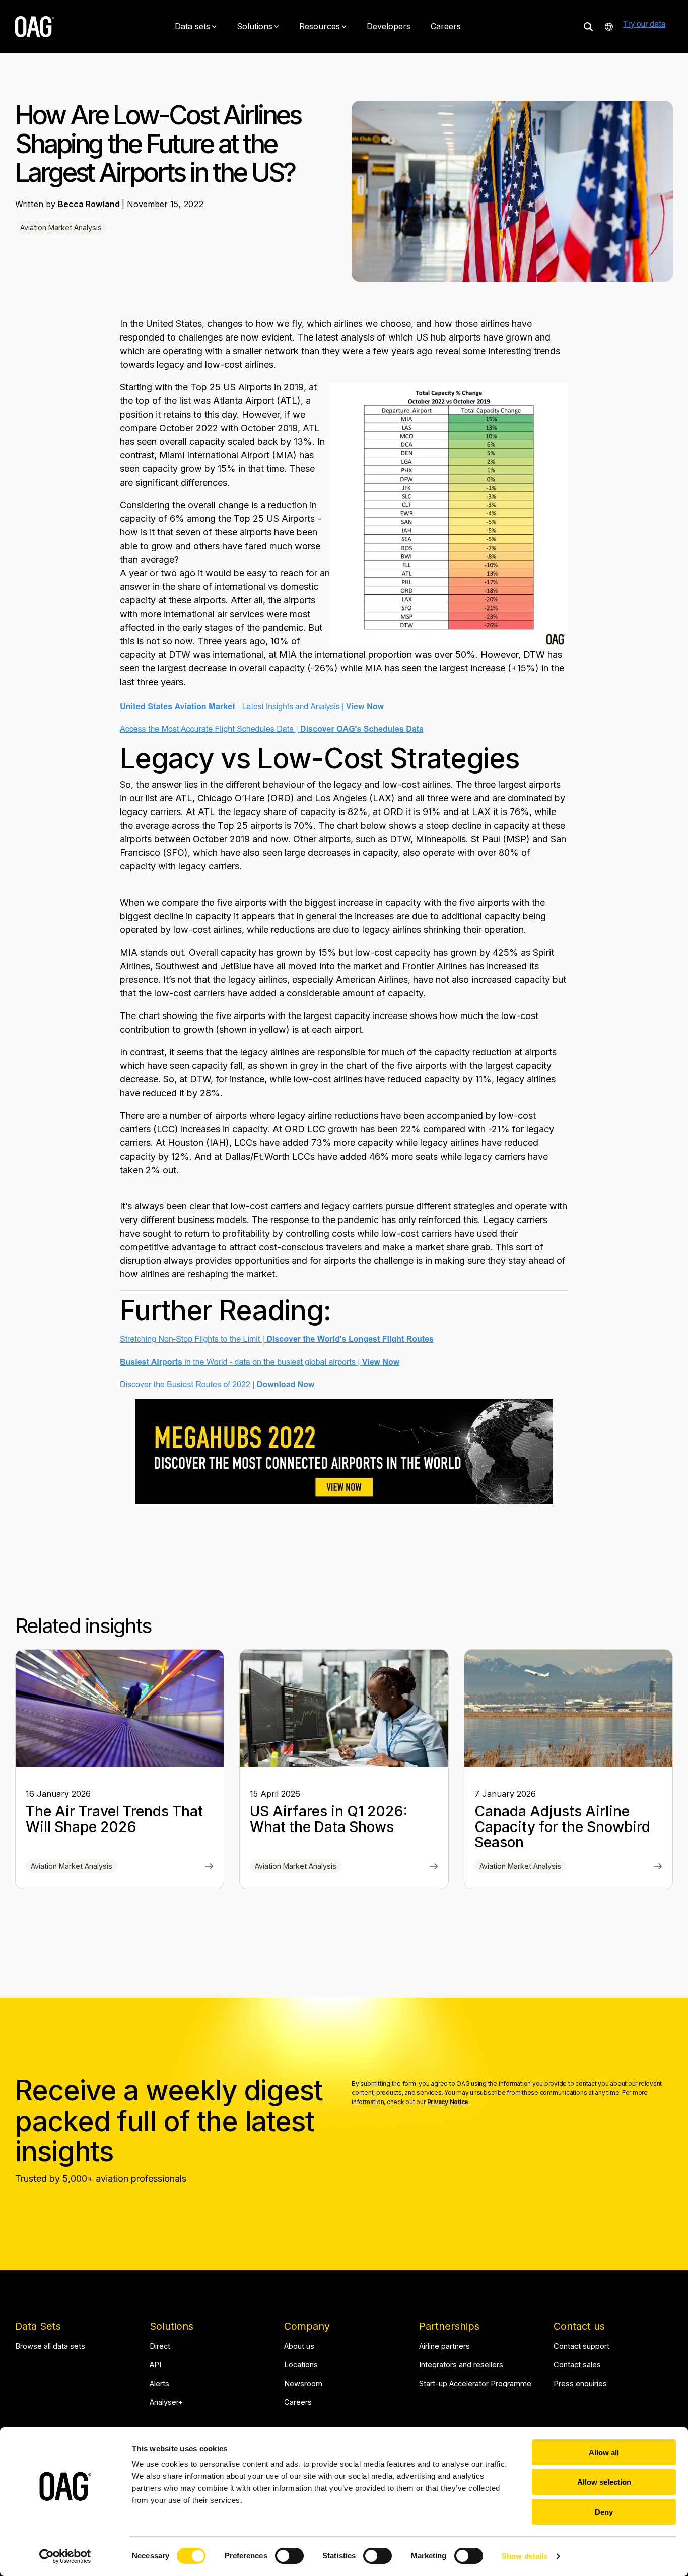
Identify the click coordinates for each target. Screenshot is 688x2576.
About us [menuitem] (299, 2347)
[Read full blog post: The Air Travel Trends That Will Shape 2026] (209, 1867)
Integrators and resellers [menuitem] (461, 2365)
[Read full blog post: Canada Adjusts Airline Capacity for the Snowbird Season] (658, 1867)
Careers (446, 26)
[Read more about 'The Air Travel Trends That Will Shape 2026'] (120, 1708)
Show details (525, 2556)
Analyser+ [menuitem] (166, 2402)
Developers (389, 26)
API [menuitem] (155, 2365)
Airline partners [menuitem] (444, 2347)
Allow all (604, 2452)
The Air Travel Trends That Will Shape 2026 (114, 1819)
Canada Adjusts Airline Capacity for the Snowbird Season (562, 1827)
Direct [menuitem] (160, 2347)
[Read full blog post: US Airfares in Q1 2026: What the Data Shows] (434, 1867)
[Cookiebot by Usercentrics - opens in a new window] (65, 2556)
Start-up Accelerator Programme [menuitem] (475, 2384)
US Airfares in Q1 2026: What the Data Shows (329, 1819)
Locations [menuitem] (301, 2365)
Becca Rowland (90, 204)
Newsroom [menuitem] (303, 2384)
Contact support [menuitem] (581, 2347)
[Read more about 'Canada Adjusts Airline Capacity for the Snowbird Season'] (568, 1708)
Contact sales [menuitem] (577, 2365)
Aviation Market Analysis (61, 227)
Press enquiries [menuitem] (580, 2384)
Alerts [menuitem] (159, 2384)
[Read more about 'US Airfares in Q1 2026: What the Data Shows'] (344, 1708)
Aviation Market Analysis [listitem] (72, 1866)
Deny (604, 2512)
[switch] (289, 2556)
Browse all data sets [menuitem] (50, 2347)
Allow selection (604, 2482)
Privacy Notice (448, 2102)
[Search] (588, 26)
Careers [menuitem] (298, 2402)
